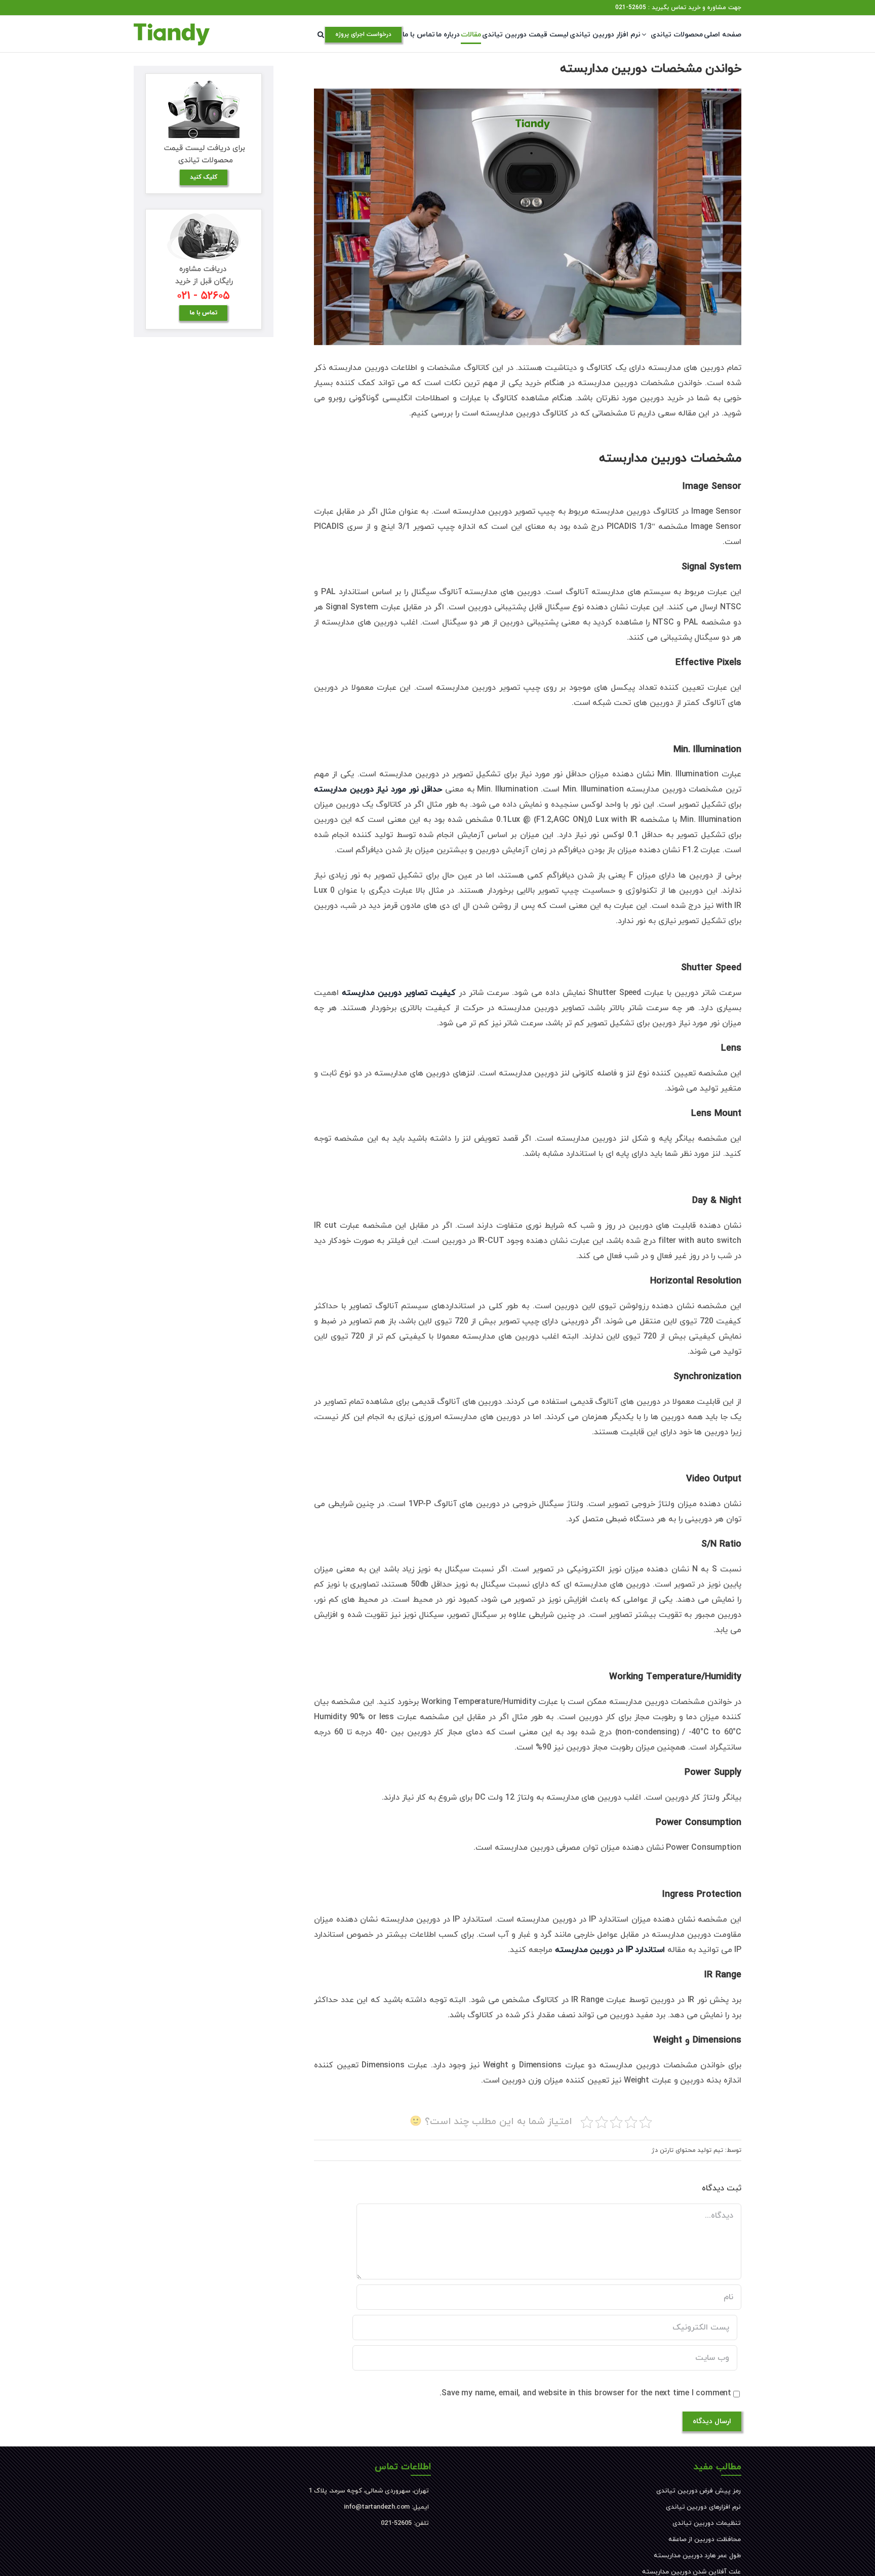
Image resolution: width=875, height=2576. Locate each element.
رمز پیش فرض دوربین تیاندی (699, 2491)
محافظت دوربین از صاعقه (705, 2540)
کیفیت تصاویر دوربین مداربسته (399, 993)
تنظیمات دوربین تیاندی (707, 2523)
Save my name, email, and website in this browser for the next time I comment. (585, 2393)
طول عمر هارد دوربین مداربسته (697, 2556)
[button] (321, 34)
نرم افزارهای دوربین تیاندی (703, 2507)
